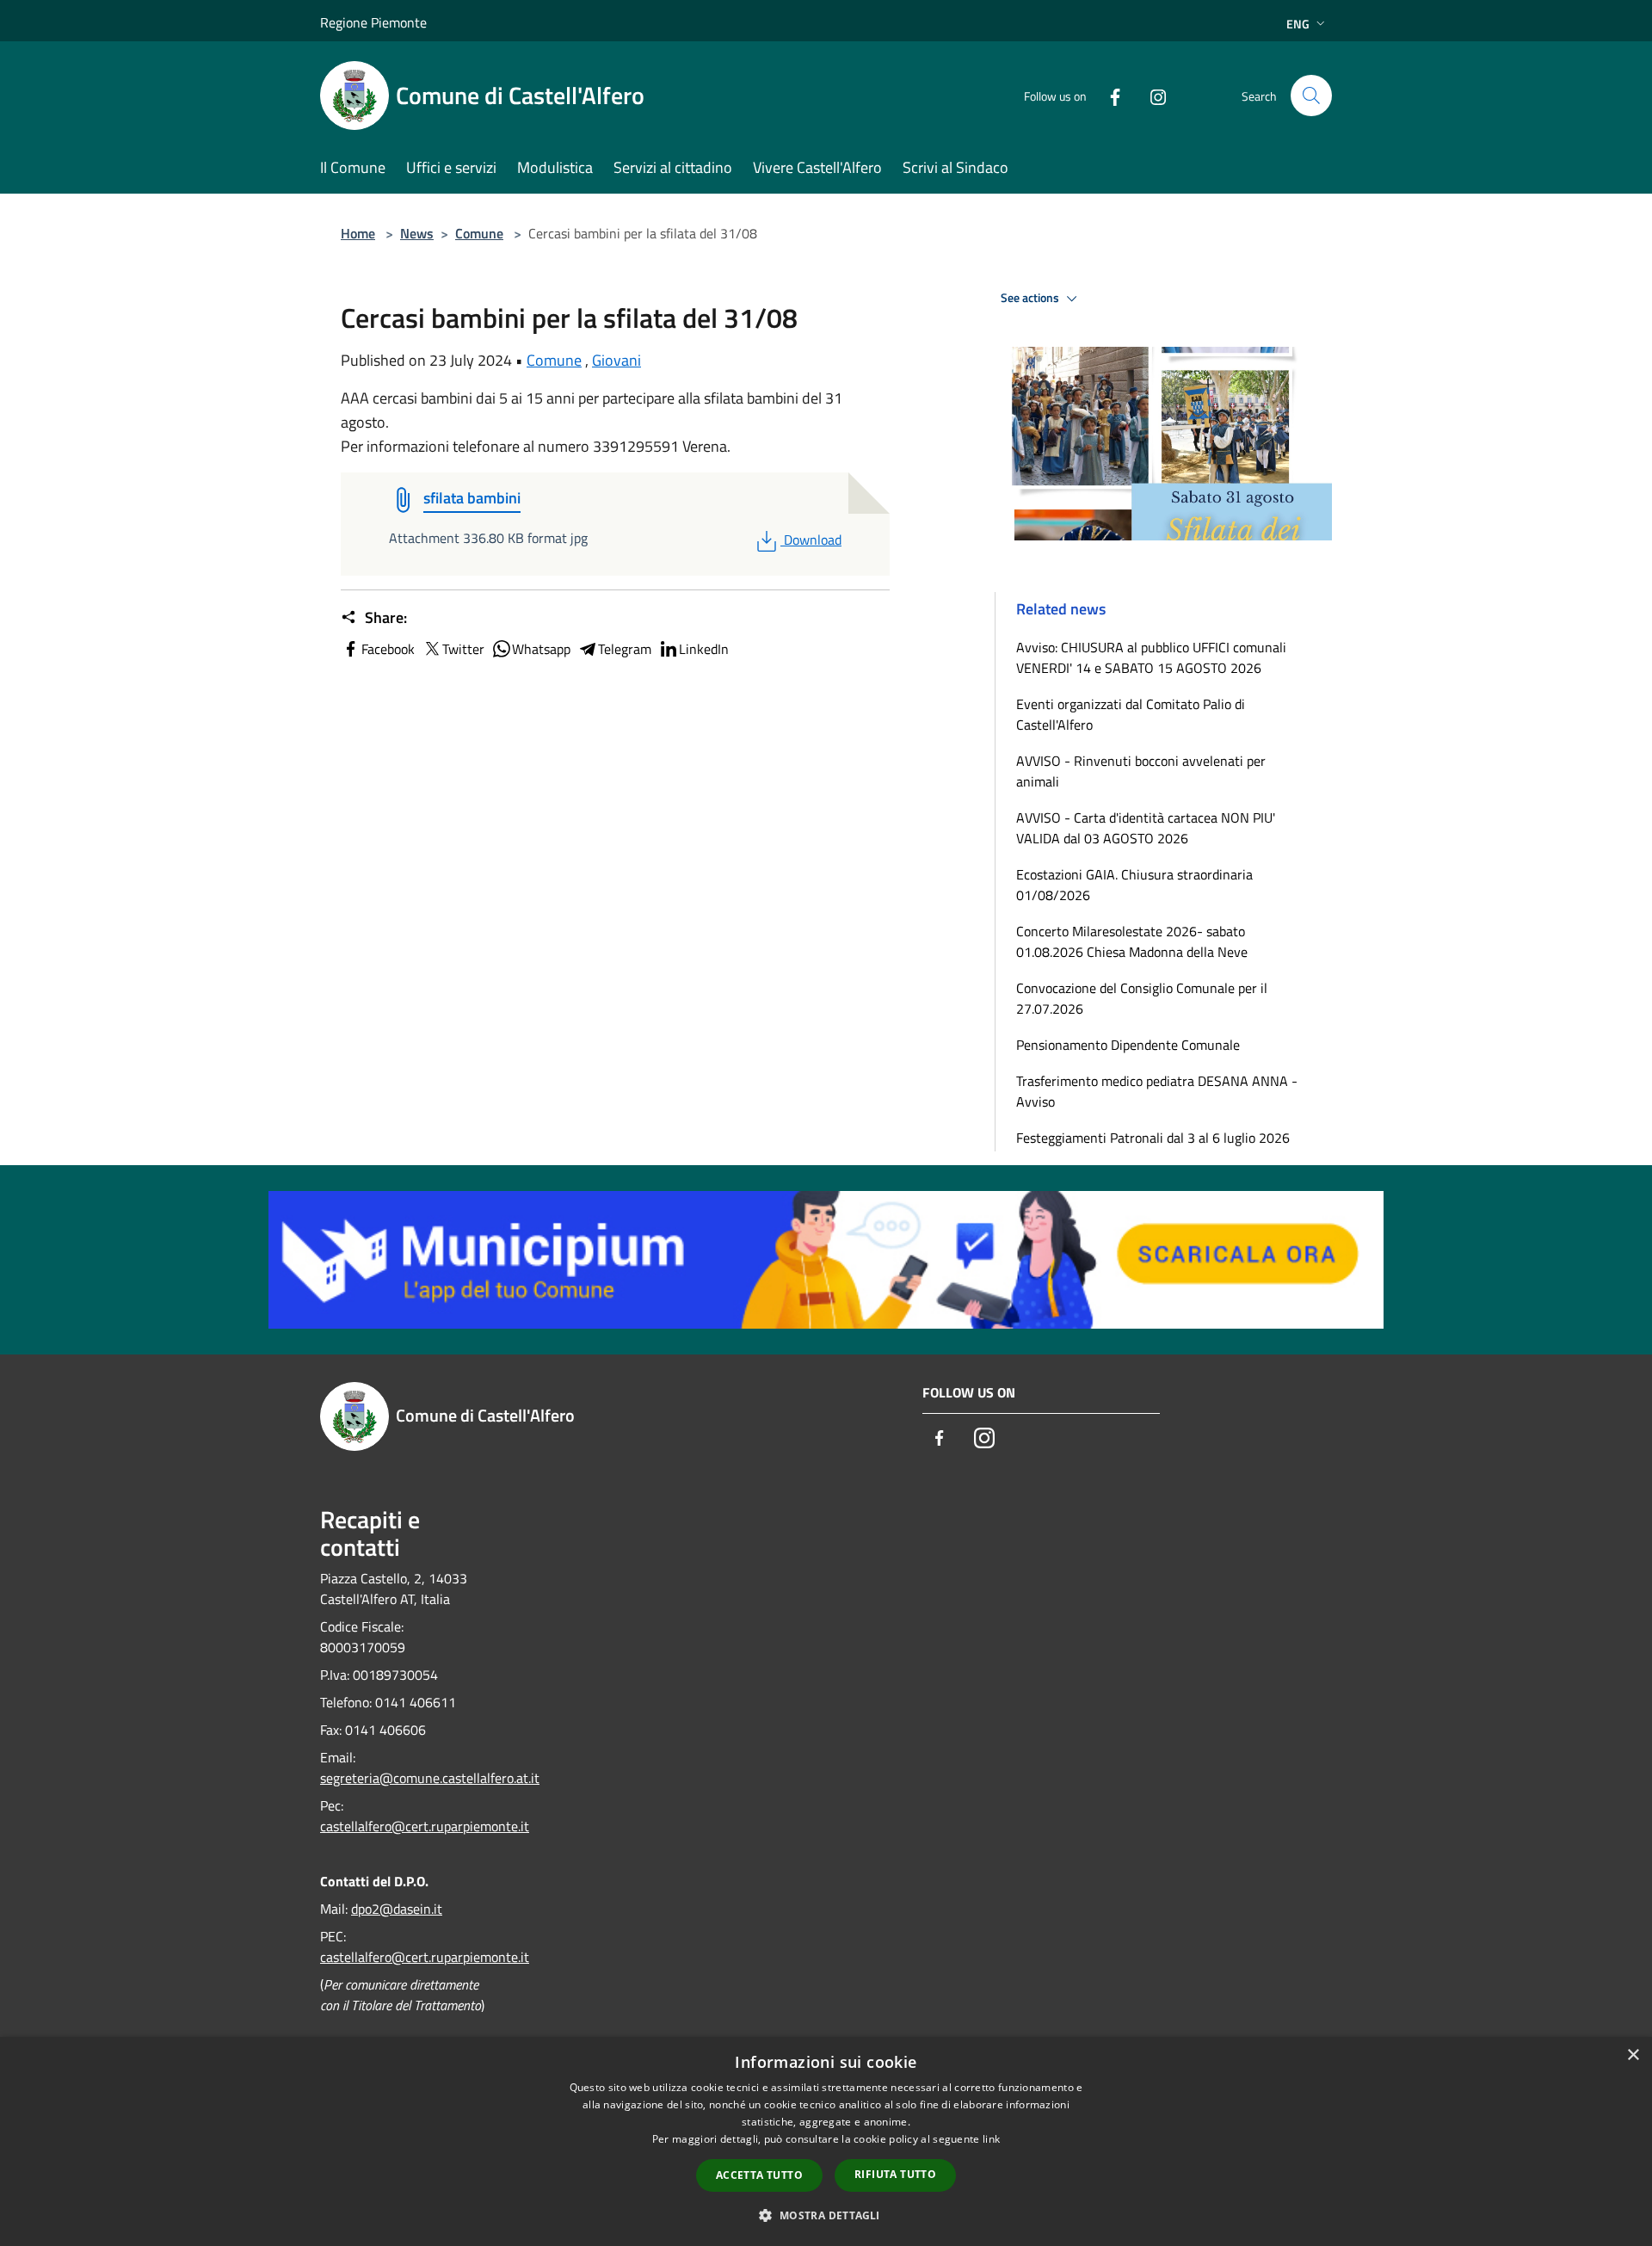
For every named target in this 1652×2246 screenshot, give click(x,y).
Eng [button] (1298, 24)
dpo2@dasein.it (397, 1909)
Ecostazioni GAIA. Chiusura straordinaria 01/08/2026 (1134, 885)
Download (812, 540)
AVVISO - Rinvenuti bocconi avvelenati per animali (1141, 771)
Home (358, 233)
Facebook (388, 649)
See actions (1031, 298)
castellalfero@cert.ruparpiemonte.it (425, 1826)
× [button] (1633, 2055)
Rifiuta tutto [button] (895, 2174)
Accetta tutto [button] (759, 2175)
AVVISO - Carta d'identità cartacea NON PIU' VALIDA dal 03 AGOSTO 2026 (1146, 828)
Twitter (463, 649)
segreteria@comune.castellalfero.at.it (430, 1778)
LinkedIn (704, 649)
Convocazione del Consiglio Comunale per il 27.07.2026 (1142, 998)
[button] (826, 2215)
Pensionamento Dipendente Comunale (1128, 1045)
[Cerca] (1311, 96)
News (417, 233)
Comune (479, 233)
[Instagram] (1151, 95)
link (991, 2139)
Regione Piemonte (373, 22)
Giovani (616, 360)
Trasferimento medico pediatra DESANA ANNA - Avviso (1157, 1091)
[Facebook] (1108, 95)
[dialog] (826, 2141)
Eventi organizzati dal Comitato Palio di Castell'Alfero (1131, 714)
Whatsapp (541, 649)
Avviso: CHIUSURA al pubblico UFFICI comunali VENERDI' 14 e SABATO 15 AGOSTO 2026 (1151, 657)
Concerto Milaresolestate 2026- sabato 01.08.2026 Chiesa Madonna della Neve (1132, 941)
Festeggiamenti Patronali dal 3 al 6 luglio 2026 (1153, 1138)
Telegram (625, 649)
